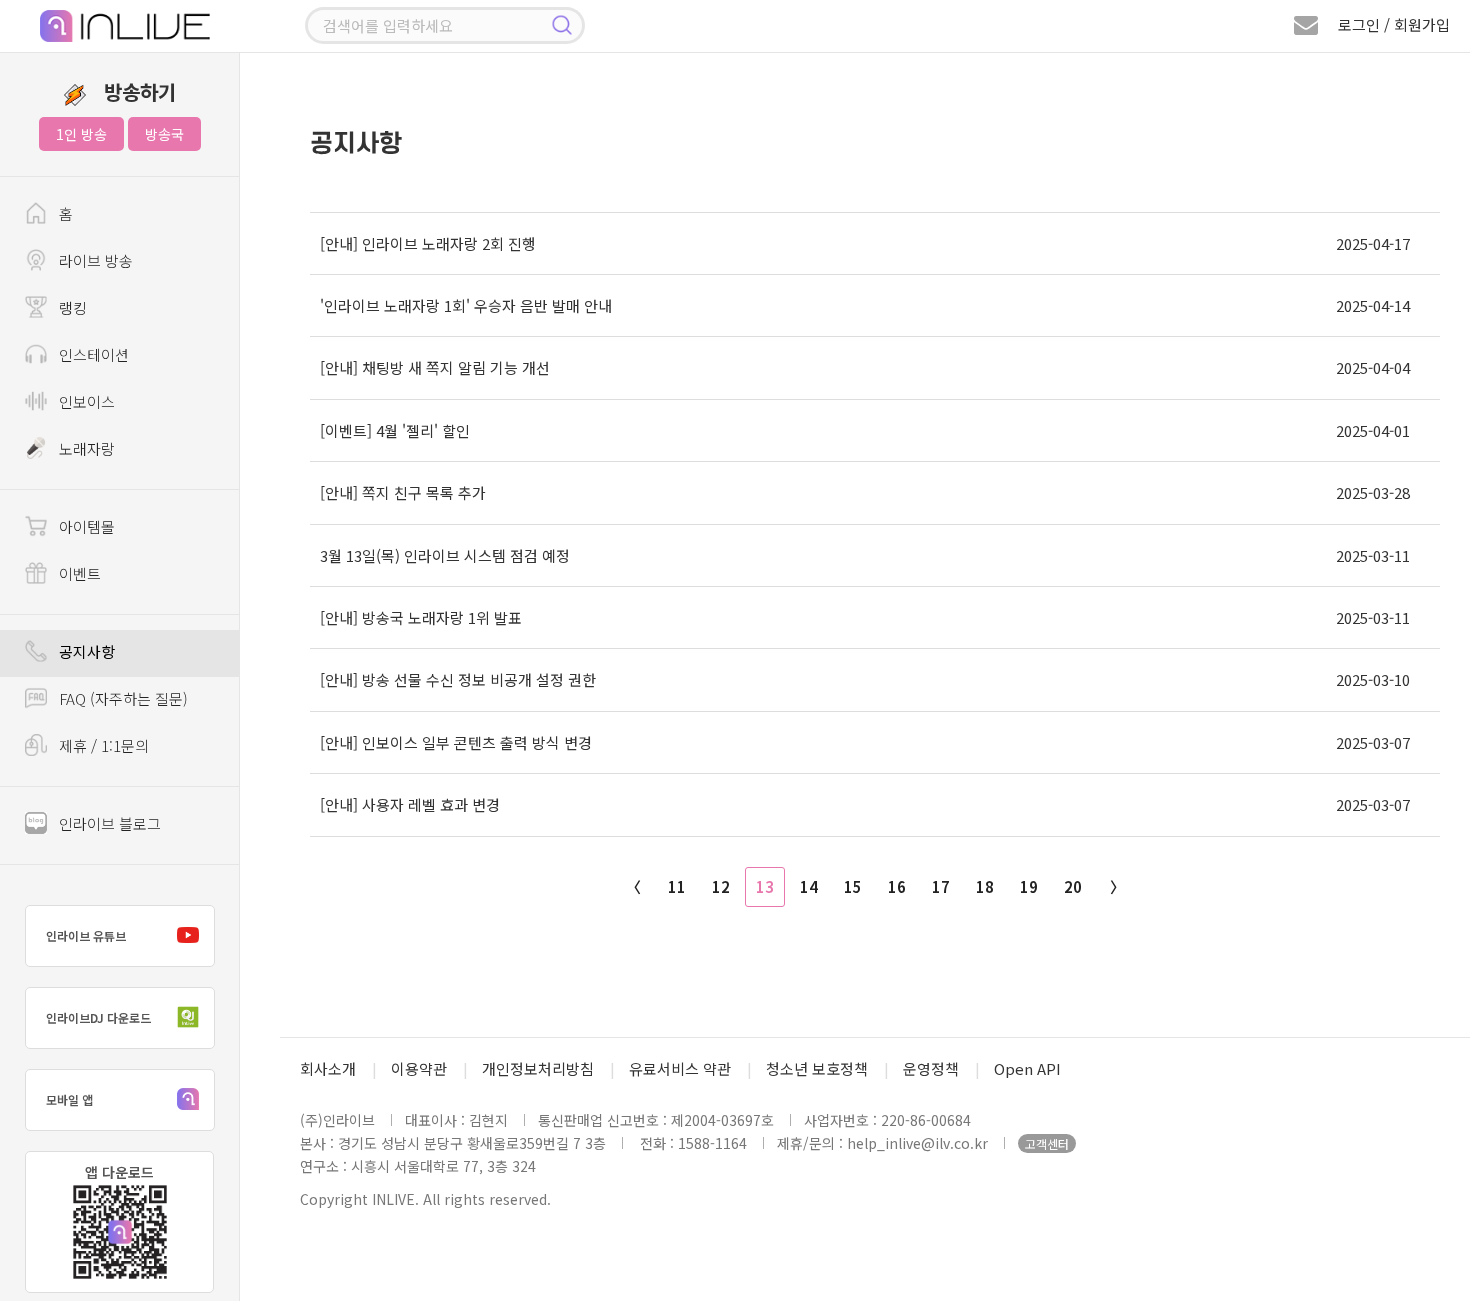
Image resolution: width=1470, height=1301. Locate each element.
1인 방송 (81, 134)
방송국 (164, 134)
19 (1029, 886)
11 (677, 886)
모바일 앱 (69, 1099)
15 (853, 886)
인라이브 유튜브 (86, 935)
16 (897, 886)
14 (809, 886)
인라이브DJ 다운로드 (98, 1017)
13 (765, 886)
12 (721, 886)
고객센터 (1047, 1143)
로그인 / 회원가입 (1394, 24)
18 (985, 886)
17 (941, 886)
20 (1073, 886)
